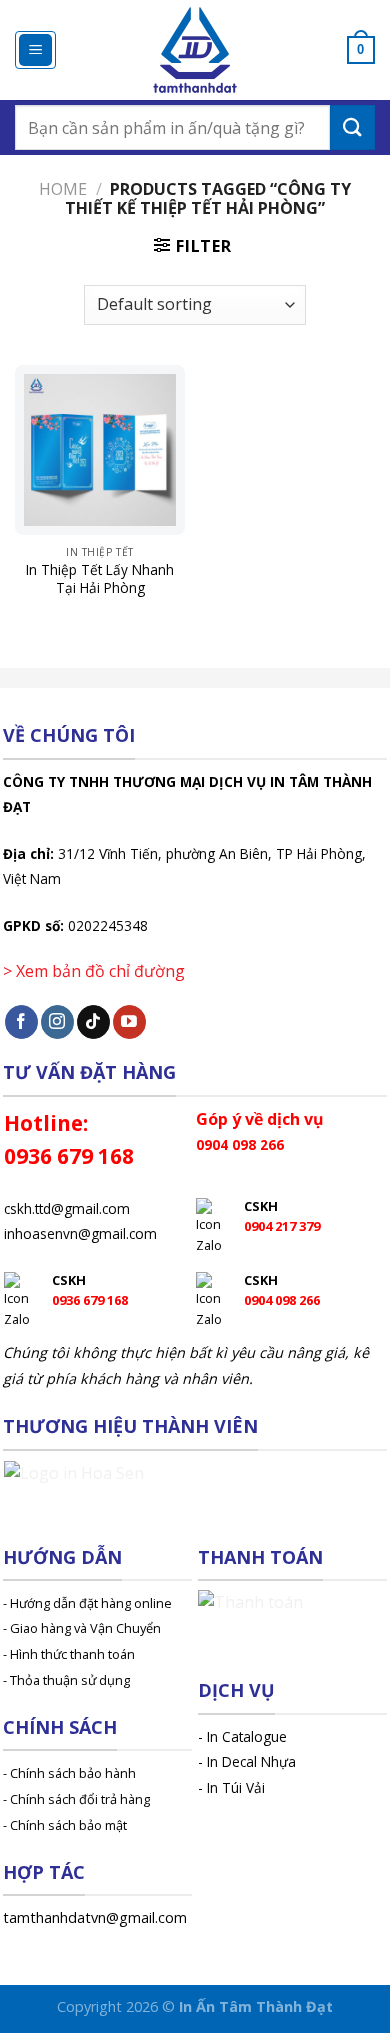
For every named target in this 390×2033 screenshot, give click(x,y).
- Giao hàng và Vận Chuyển (82, 1628)
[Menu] (35, 50)
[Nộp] (352, 127)
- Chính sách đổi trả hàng (76, 1799)
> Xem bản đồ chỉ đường (94, 971)
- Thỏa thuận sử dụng (66, 1680)
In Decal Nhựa (251, 1761)
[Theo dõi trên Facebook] (21, 1022)
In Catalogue (247, 1736)
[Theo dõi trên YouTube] (129, 1022)
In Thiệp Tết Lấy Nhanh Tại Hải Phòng (100, 578)
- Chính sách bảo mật (65, 1825)
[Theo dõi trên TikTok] (93, 1022)
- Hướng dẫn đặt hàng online (87, 1603)
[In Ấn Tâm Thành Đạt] (195, 50)
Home (63, 189)
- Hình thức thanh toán (69, 1654)
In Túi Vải (236, 1787)
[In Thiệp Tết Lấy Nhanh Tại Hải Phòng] (100, 450)
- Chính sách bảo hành (69, 1773)
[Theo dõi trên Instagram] (57, 1022)
